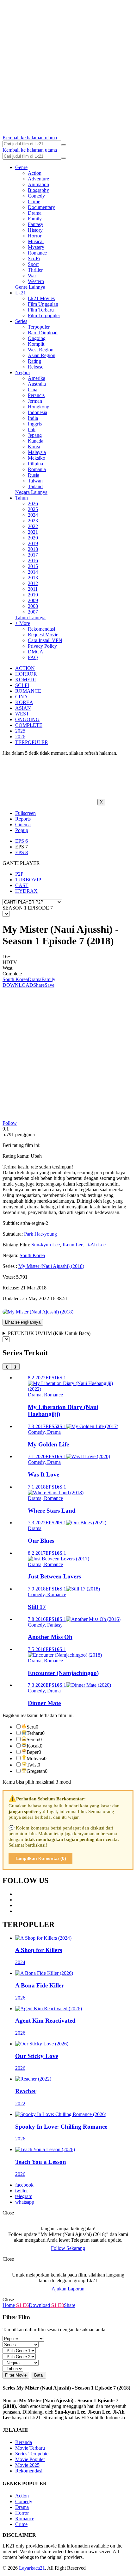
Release (36, 367)
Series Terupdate (32, 2454)
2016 (33, 561)
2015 (33, 566)
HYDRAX (26, 891)
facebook (24, 2185)
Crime (34, 202)
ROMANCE (28, 691)
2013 (33, 578)
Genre (21, 167)
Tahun (22, 498)
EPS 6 (22, 841)
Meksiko (37, 458)
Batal (39, 2375)
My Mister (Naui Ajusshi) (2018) (51, 1266)
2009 (33, 600)
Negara (22, 372)
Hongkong (39, 407)
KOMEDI (25, 680)
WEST (22, 714)
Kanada (36, 441)
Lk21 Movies (41, 298)
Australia (37, 384)
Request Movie (43, 635)
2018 (33, 549)
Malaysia (37, 452)
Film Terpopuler (44, 315)
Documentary (41, 207)
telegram (24, 2196)
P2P (19, 874)
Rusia (34, 475)
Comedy (36, 196)
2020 (33, 538)
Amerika (37, 378)
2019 (33, 543)
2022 (33, 526)
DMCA (36, 652)
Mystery (36, 247)
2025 (33, 509)
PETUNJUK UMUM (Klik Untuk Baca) (49, 1333)
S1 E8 (57, 2305)
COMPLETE (29, 725)
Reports (23, 819)
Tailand (35, 486)
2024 (33, 515)
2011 (33, 589)
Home (9, 2305)
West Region (41, 350)
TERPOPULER (32, 742)
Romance (37, 253)
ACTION (25, 668)
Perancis (36, 395)
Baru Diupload (43, 333)
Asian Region (42, 355)
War (32, 276)
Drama (35, 213)
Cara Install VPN (45, 640)
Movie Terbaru (30, 2448)
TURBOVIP (28, 880)
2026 (33, 504)
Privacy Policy (42, 646)
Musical (36, 241)
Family (35, 219)
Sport (33, 264)
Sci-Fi (34, 258)
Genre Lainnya (30, 287)
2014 (33, 572)
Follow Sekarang (68, 2248)
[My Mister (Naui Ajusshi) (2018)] (38, 1312)
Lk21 (21, 293)
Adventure (38, 179)
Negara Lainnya (31, 492)
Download (39, 2305)
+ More (23, 623)
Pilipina (35, 464)
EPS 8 (22, 852)
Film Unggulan (43, 304)
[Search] (64, 145)
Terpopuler (39, 327)
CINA (22, 697)
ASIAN (23, 708)
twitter (22, 2191)
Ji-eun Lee (73, 1245)
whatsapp (25, 2202)
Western (36, 281)
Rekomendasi (41, 629)
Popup (22, 830)
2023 (33, 521)
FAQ (33, 657)
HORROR (26, 674)
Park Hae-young (40, 1234)
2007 (33, 612)
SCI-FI (22, 685)
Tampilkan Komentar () (40, 1858)
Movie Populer (30, 2459)
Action (35, 173)
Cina (33, 390)
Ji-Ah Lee (96, 1245)
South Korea (15, 979)
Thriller (35, 270)
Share (39, 985)
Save (49, 985)
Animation (38, 184)
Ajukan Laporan (68, 2289)
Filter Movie (16, 2375)
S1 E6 (22, 2305)
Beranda (24, 2442)
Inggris (35, 424)
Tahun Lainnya (30, 617)
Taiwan (35, 481)
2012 (33, 583)
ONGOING (27, 719)
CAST (22, 885)
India (33, 418)
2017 (33, 555)
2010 (33, 595)
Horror (35, 236)
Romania (37, 469)
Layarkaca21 (32, 2568)
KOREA (24, 702)
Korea (34, 447)
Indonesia (37, 412)
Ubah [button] (36, 1156)
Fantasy (36, 224)
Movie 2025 (27, 2465)
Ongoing (37, 338)
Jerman (35, 401)
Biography (38, 190)
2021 (33, 532)
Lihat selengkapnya (23, 1322)
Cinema (23, 825)
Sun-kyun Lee (46, 1245)
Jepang (35, 435)
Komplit (36, 344)
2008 (33, 606)
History (35, 230)
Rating (34, 361)
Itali (32, 429)
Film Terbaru (41, 310)
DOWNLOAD (18, 985)
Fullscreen (25, 813)
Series (21, 321)
